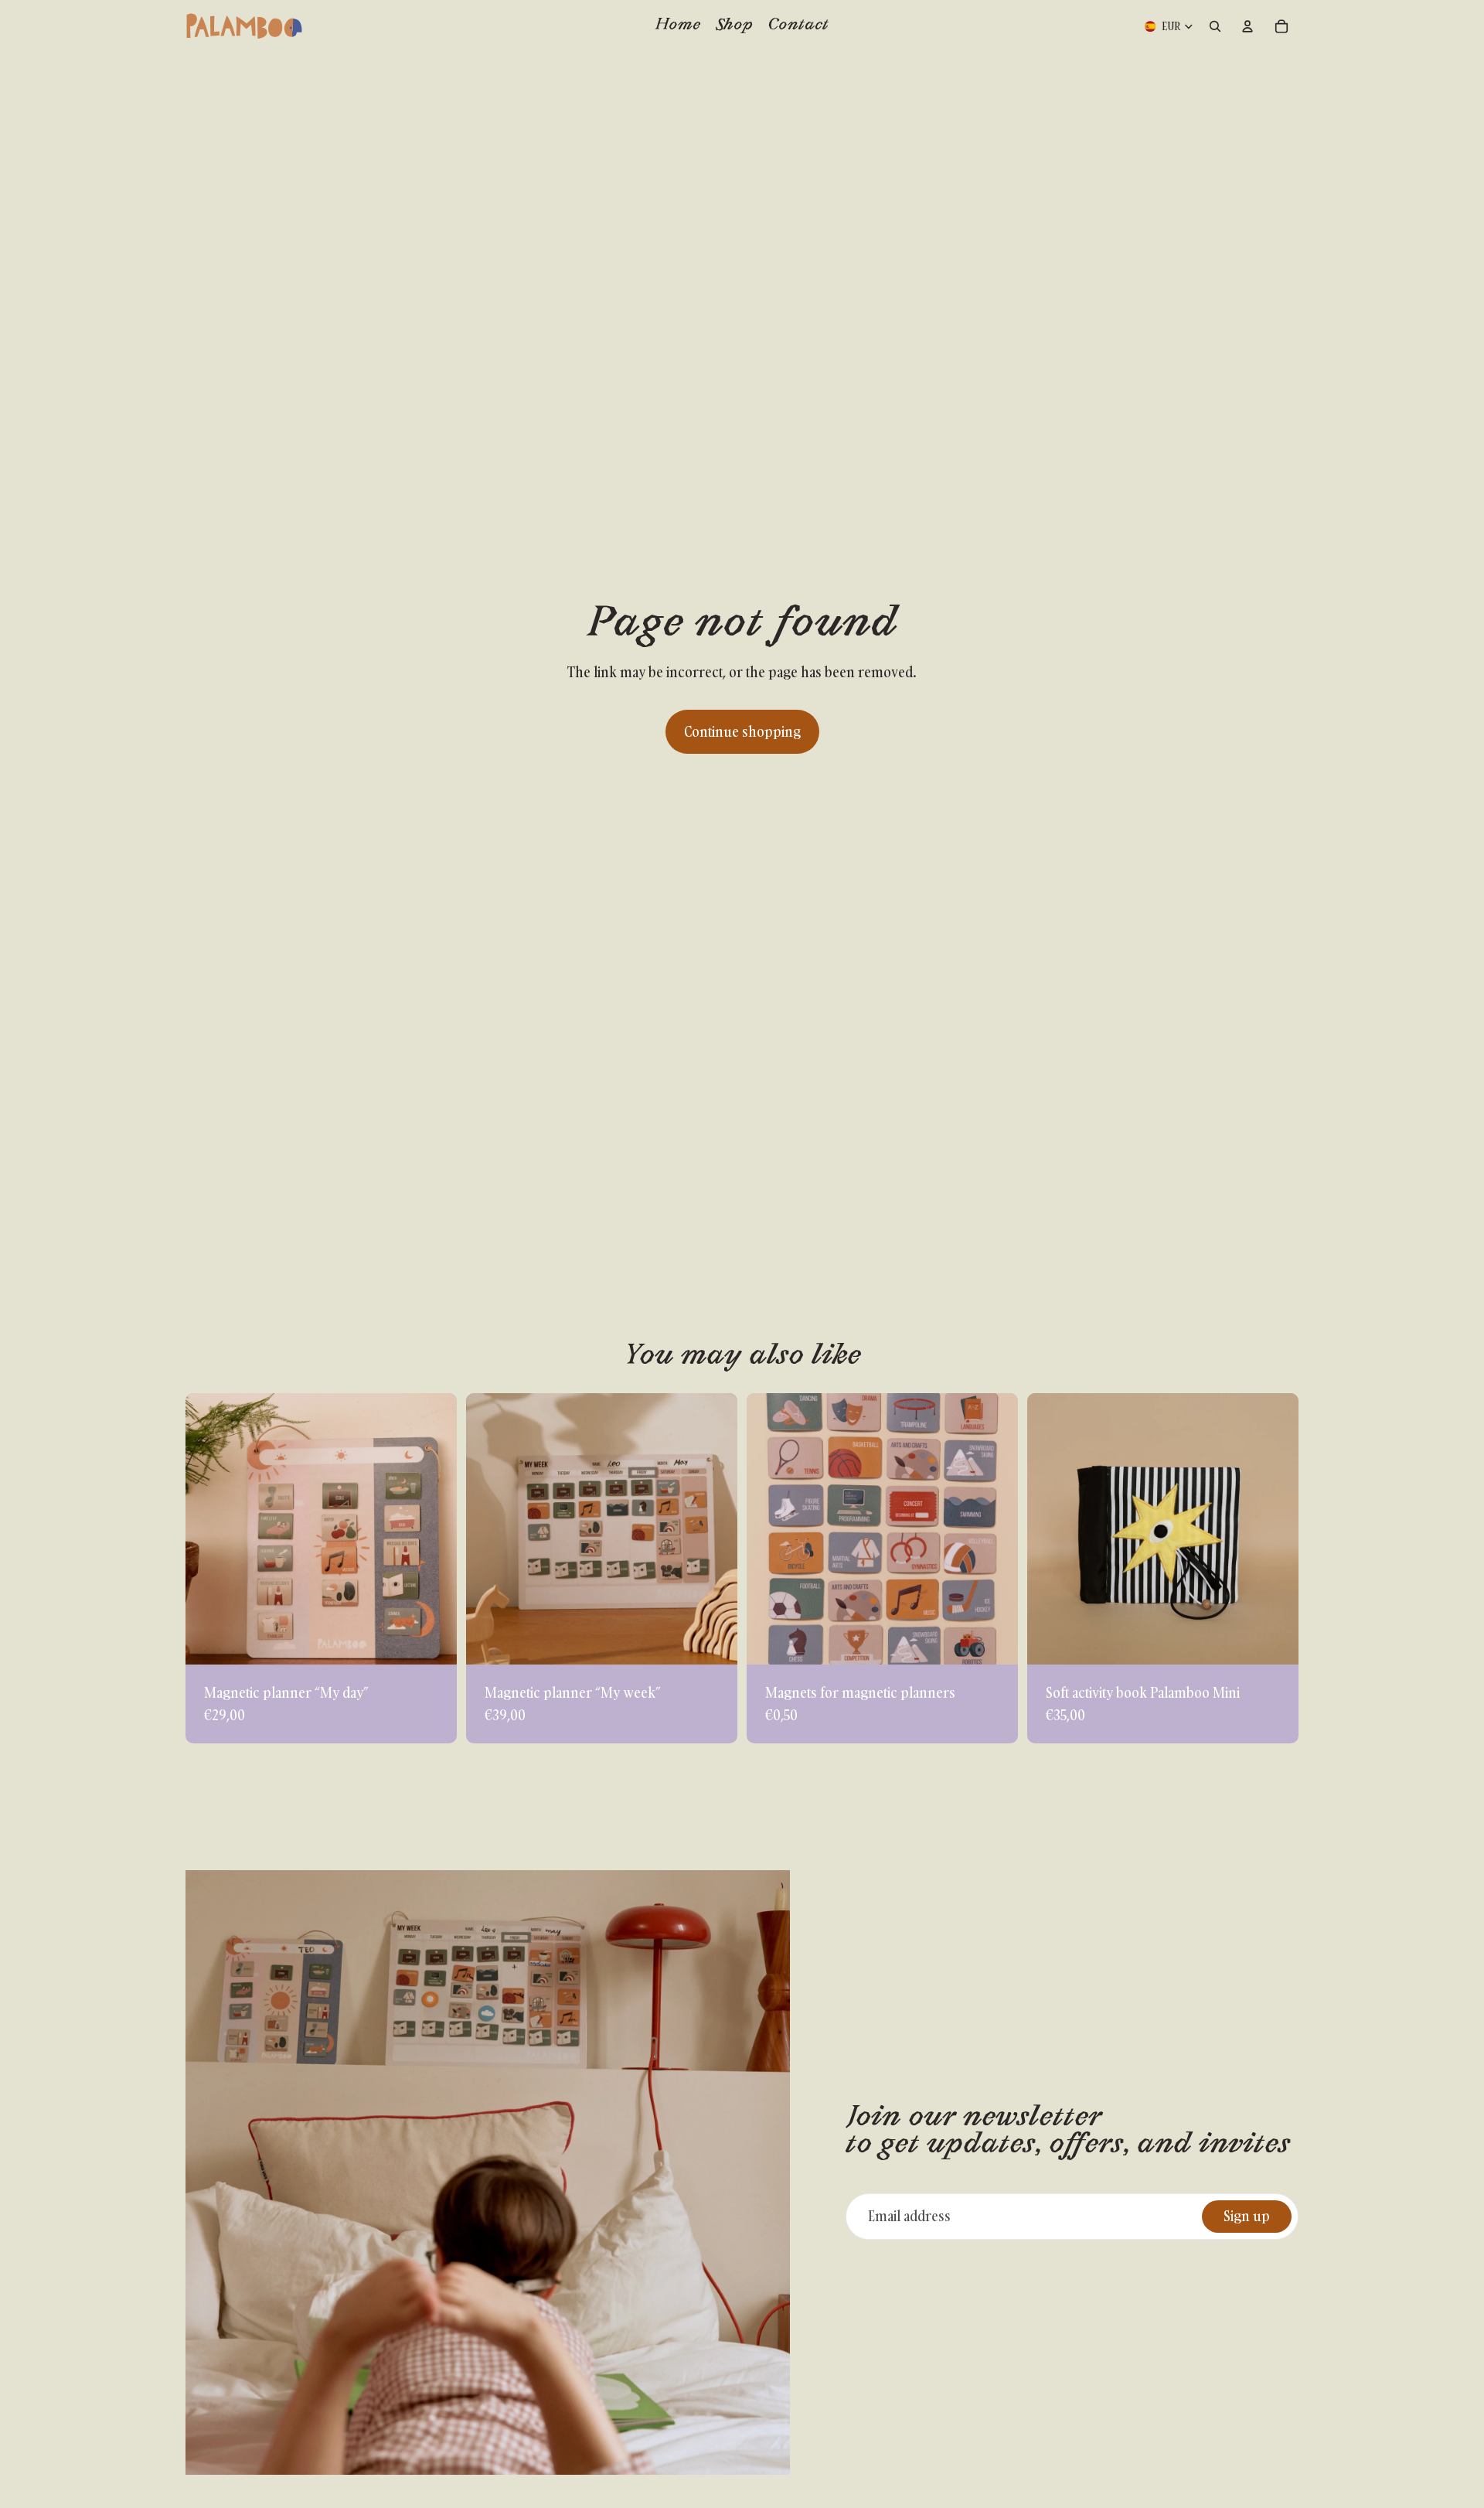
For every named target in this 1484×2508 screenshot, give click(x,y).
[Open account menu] (1247, 26)
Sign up (1247, 2216)
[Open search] (1215, 26)
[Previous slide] (209, 1528)
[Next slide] (434, 1528)
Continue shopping (742, 732)
